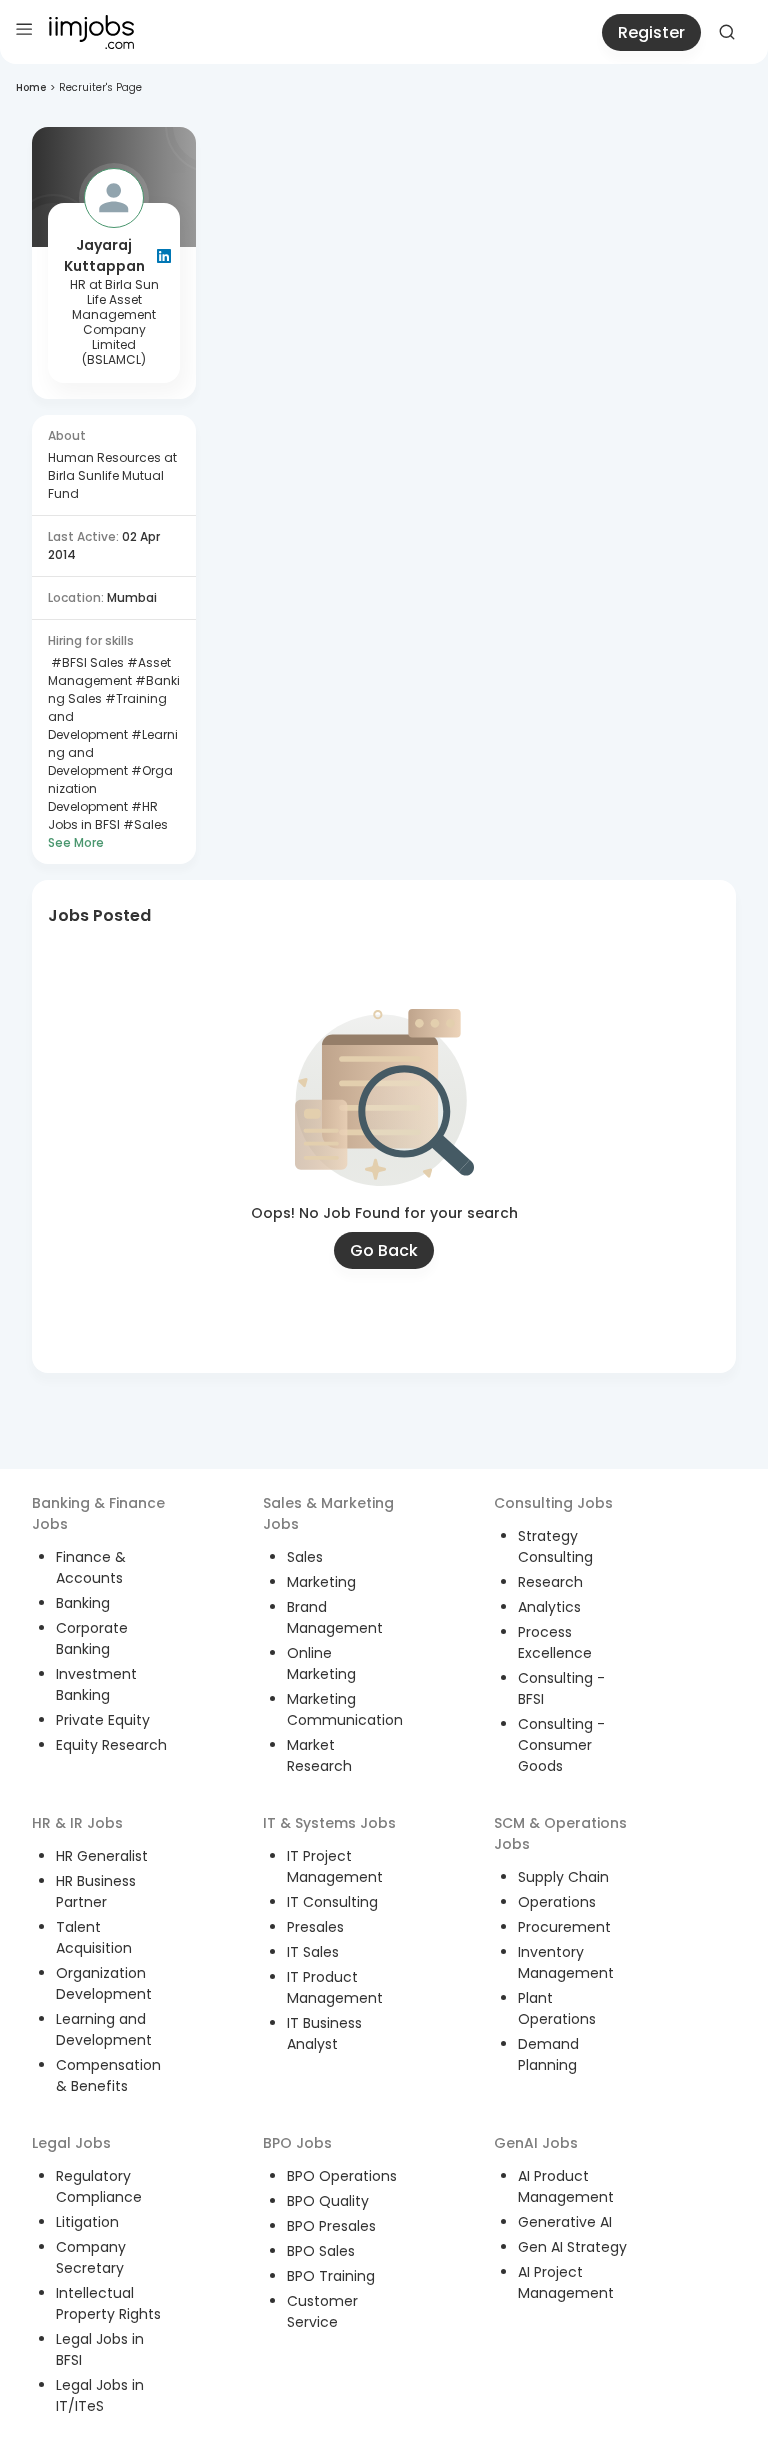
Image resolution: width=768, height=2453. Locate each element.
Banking (83, 1603)
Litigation (87, 2222)
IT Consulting (332, 1902)
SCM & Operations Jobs (560, 1833)
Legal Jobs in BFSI (100, 2349)
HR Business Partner (96, 1891)
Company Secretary (91, 2257)
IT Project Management (335, 1866)
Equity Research (111, 1745)
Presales (315, 1927)
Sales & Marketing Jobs (328, 1513)
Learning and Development (104, 2029)
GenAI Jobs (536, 2143)
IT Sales (313, 1952)
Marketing (321, 1582)
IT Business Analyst (324, 2033)
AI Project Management (566, 2282)
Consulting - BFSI (561, 1688)
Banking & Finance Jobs (98, 1513)
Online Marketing (321, 1663)
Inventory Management (566, 1962)
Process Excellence (555, 1642)
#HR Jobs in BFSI (103, 815)
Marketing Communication (345, 1709)
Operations (557, 1902)
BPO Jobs (297, 2143)
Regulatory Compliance (99, 2186)
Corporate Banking (92, 1638)
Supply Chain (563, 1877)
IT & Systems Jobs (329, 1823)
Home (31, 87)
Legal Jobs (71, 2143)
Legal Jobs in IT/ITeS (100, 2395)
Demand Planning (548, 2054)
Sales (305, 1557)
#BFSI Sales (86, 662)
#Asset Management (109, 671)
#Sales (144, 824)
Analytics (549, 1607)
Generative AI (565, 2222)
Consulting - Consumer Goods (561, 1745)
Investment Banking (96, 1684)
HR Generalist (102, 1856)
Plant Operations (557, 2008)
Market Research (319, 1755)
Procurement (564, 1927)
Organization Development (104, 1983)
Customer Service (322, 2311)
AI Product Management (566, 2186)
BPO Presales (331, 2226)
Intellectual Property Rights (108, 2303)
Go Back (384, 1250)
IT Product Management (335, 1987)
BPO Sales (321, 2251)
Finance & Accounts (91, 1567)
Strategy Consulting (555, 1546)
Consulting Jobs (553, 1503)
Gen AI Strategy (572, 2247)
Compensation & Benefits (108, 2075)
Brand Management (335, 1617)
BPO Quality (328, 2201)
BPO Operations (342, 2176)
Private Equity (103, 1720)
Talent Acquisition (94, 1937)
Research (550, 1582)
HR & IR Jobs (77, 1823)
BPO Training (331, 2276)
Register (651, 32)
